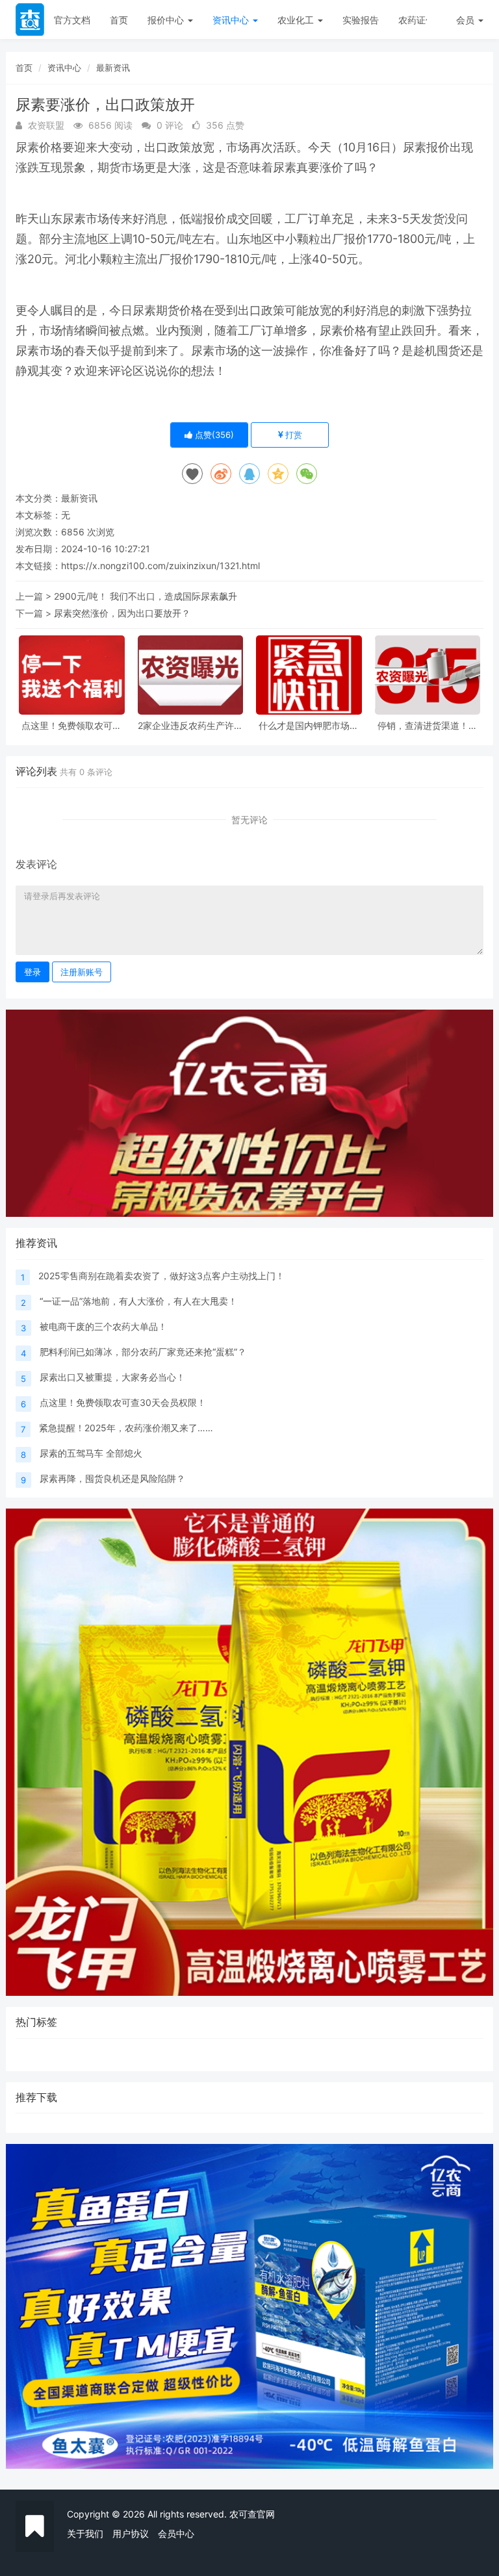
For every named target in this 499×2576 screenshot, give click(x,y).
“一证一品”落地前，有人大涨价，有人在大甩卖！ (138, 1301)
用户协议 (131, 2533)
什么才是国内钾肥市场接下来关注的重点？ (309, 725)
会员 (465, 20)
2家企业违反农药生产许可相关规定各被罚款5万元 (190, 725)
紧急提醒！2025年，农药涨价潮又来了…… (126, 1428)
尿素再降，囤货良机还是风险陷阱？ (112, 1478)
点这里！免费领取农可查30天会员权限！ (71, 725)
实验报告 (361, 20)
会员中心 (176, 2533)
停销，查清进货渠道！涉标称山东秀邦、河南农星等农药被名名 (428, 725)
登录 (32, 972)
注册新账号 (82, 972)
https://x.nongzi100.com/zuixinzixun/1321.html (160, 566)
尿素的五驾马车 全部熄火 (91, 1453)
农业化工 (297, 20)
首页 (119, 20)
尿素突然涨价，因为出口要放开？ (122, 613)
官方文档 (72, 20)
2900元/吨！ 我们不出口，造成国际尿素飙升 (146, 596)
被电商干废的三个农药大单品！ (103, 1326)
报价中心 (167, 20)
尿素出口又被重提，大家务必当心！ (112, 1377)
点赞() (213, 435)
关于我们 (85, 2533)
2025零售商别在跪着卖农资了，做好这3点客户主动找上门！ (161, 1276)
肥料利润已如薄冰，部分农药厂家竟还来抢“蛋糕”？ (143, 1352)
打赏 (292, 435)
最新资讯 (113, 68)
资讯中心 (232, 20)
